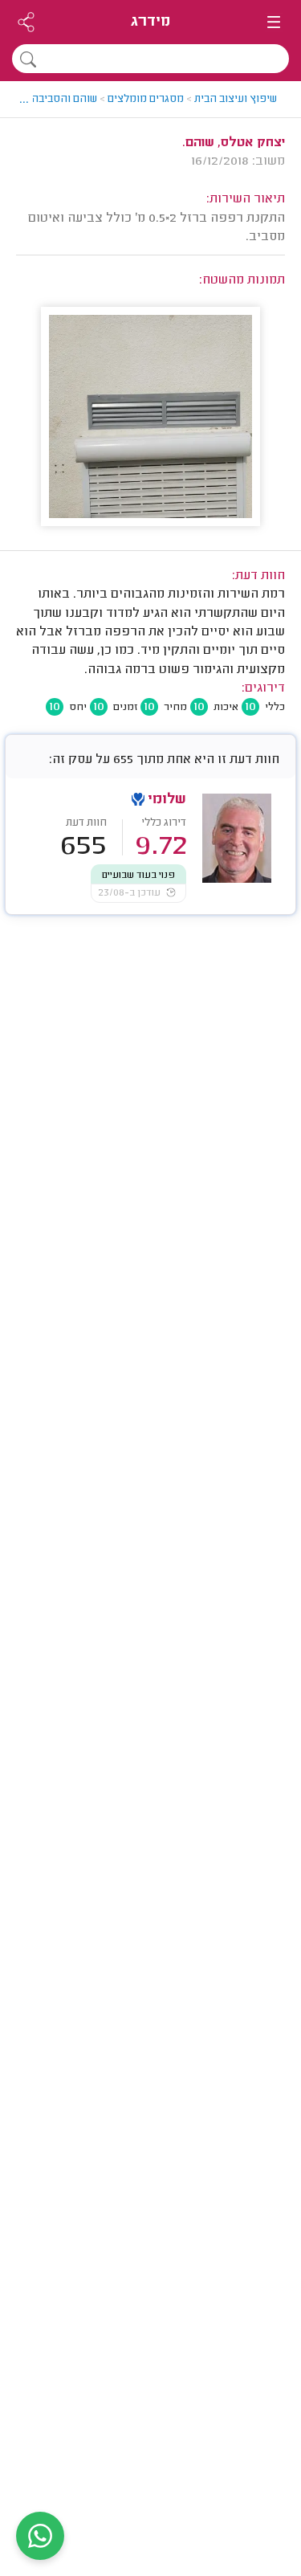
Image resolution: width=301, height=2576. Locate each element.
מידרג (150, 22)
